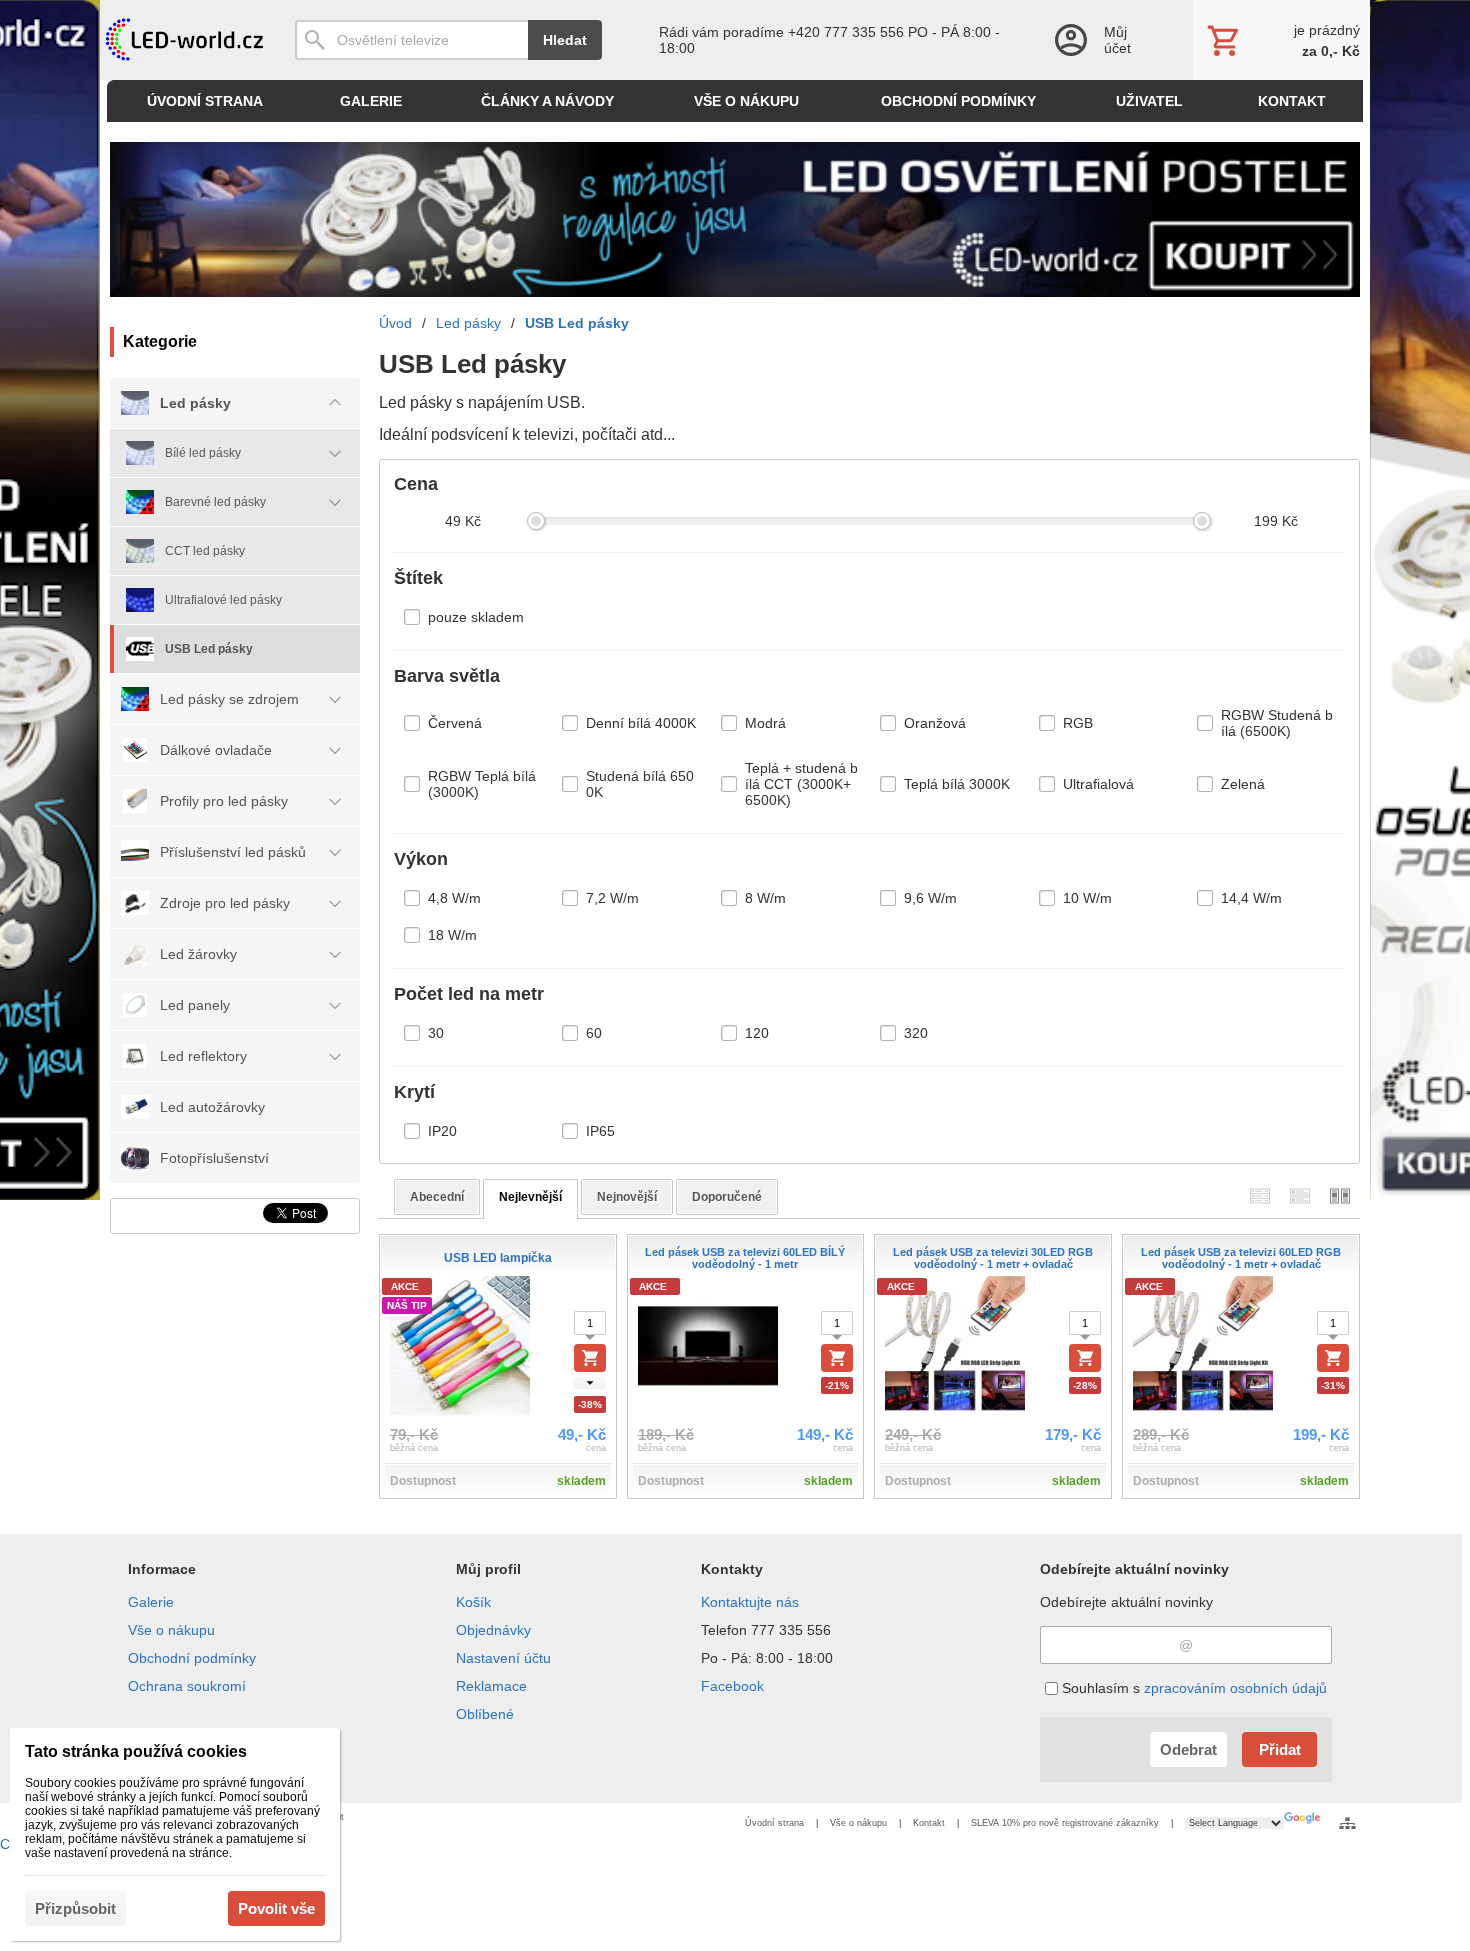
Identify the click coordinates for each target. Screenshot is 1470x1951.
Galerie (151, 1602)
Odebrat (1188, 1749)
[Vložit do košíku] (837, 1358)
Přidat (1280, 1749)
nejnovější (627, 1197)
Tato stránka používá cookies (136, 1751)
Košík (473, 1602)
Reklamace (491, 1686)
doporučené (727, 1197)
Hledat (565, 40)
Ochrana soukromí (187, 1686)
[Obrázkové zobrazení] (1340, 1196)
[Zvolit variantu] (590, 1358)
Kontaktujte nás (750, 1602)
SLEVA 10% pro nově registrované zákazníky (1065, 1823)
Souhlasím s (1192, 1688)
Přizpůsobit (75, 1908)
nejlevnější (530, 1197)
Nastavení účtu (503, 1658)
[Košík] (1281, 40)
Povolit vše (276, 1908)
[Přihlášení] (1103, 40)
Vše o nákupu (171, 1630)
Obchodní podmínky (192, 1658)
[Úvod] (182, 40)
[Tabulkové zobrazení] (1300, 1196)
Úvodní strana (774, 1823)
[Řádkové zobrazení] (1260, 1196)
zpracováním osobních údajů (1235, 1688)
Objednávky (493, 1630)
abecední (437, 1197)
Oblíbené (485, 1714)
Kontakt (929, 1823)
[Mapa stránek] (1347, 1823)
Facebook (732, 1686)
